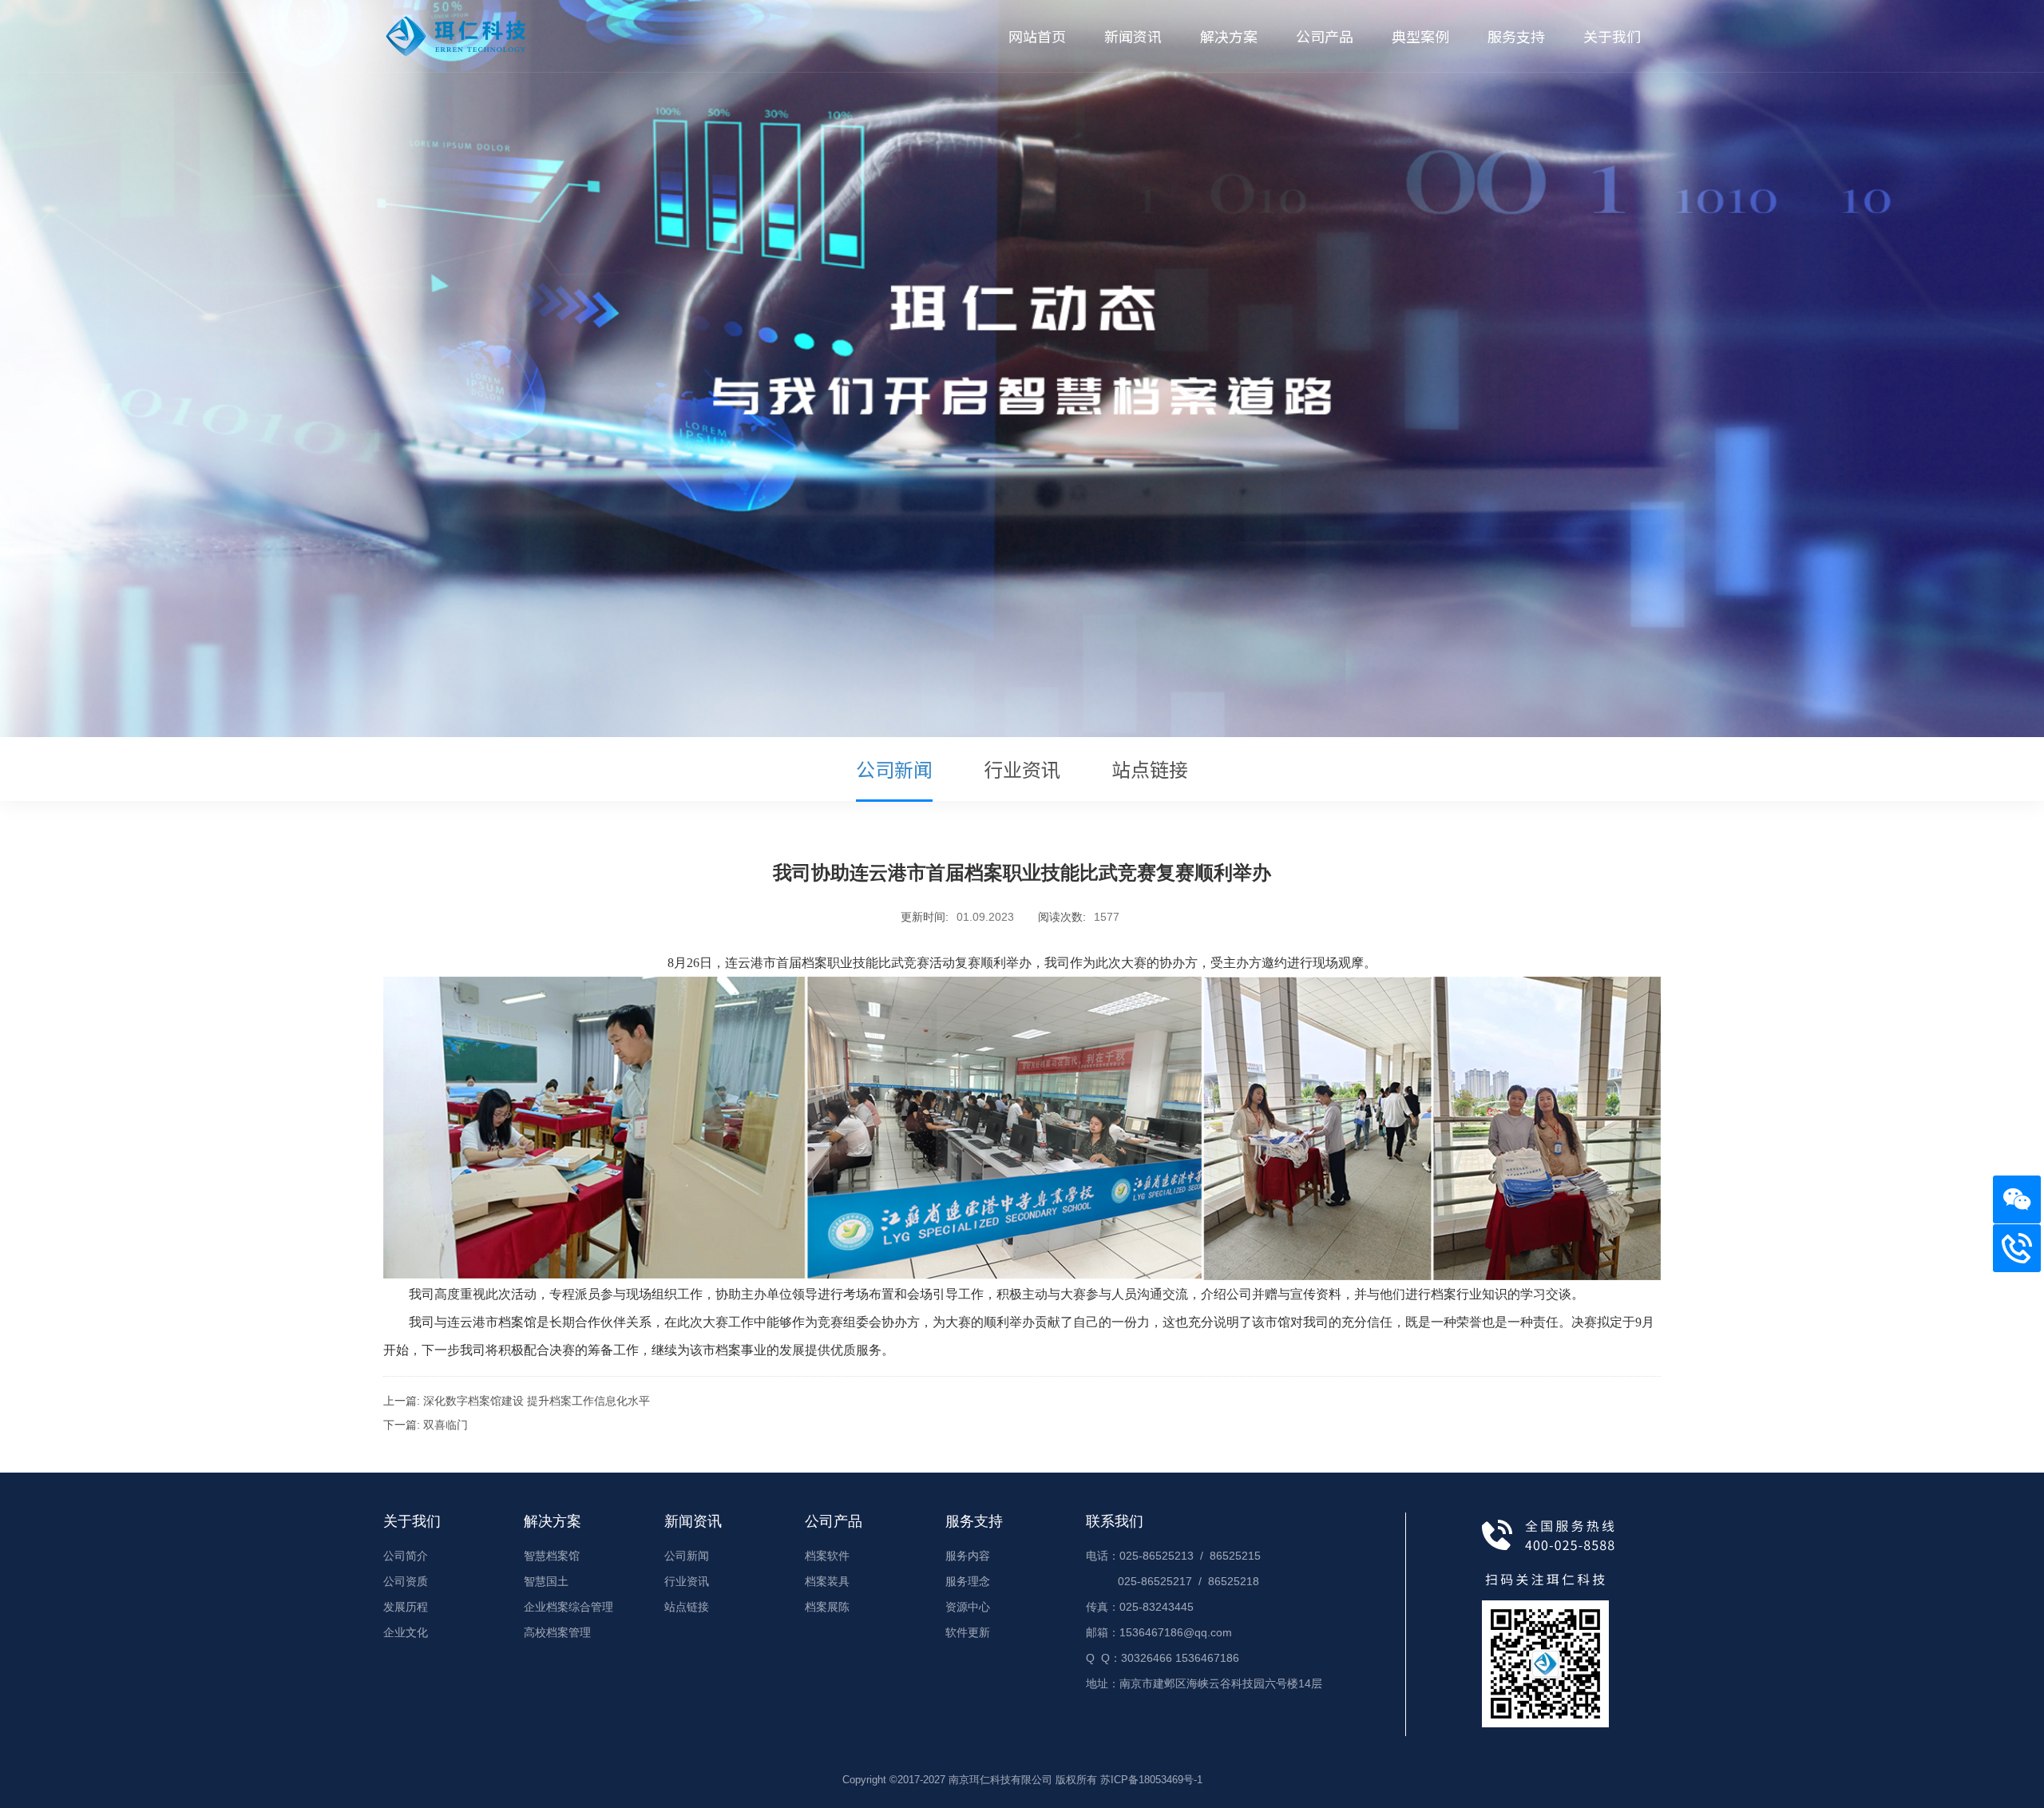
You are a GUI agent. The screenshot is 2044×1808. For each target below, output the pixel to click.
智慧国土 (546, 1581)
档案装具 (827, 1581)
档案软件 (827, 1556)
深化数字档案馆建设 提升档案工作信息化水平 (537, 1401)
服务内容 (968, 1556)
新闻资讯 (1133, 36)
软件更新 (968, 1632)
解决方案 (1229, 36)
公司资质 (406, 1581)
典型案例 (1420, 36)
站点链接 (1150, 769)
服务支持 (1516, 36)
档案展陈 (827, 1607)
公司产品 (1325, 36)
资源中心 (968, 1607)
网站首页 (1037, 36)
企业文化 (406, 1632)
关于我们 (1612, 36)
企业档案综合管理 (568, 1607)
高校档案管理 (557, 1632)
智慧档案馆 (552, 1556)
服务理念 (968, 1581)
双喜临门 (446, 1425)
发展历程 (406, 1607)
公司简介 (406, 1556)
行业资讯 (1022, 769)
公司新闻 (894, 769)
